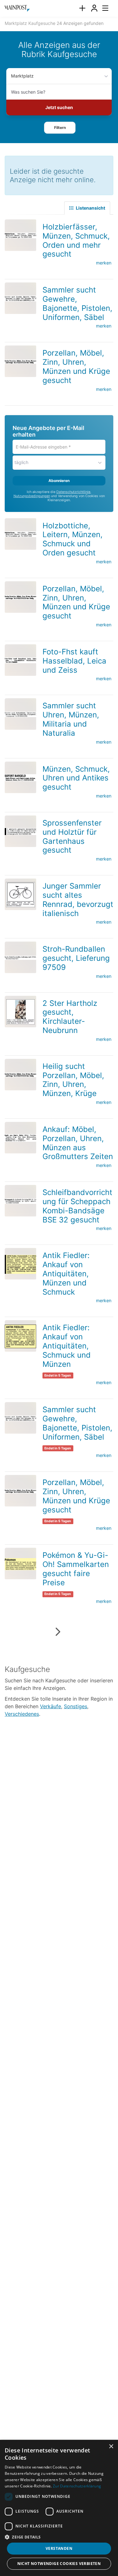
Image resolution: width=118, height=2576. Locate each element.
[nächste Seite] (57, 1632)
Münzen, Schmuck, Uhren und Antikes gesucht (76, 778)
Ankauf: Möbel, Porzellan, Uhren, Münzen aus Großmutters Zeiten (78, 1143)
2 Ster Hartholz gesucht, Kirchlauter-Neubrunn (70, 1017)
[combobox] (59, 92)
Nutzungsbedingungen (32, 496)
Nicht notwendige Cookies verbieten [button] (59, 2564)
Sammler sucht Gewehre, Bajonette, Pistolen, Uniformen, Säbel (77, 303)
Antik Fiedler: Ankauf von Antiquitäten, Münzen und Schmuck (66, 1273)
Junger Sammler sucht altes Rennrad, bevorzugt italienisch (78, 899)
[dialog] (59, 2508)
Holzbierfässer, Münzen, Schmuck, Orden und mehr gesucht (76, 240)
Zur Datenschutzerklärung (77, 2486)
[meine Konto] (94, 8)
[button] (60, 128)
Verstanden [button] (59, 2548)
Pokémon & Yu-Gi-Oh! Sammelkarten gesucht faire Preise (76, 1569)
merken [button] (104, 263)
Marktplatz (22, 76)
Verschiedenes (22, 1714)
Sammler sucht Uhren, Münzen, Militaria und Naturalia (71, 719)
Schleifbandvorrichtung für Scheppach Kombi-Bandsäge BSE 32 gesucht (77, 1206)
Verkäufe (51, 1706)
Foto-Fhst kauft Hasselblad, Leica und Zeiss (74, 661)
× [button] (111, 2447)
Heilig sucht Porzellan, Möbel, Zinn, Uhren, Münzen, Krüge (73, 1080)
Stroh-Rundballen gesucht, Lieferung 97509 (76, 958)
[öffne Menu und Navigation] (102, 8)
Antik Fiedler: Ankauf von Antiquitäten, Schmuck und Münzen (67, 1346)
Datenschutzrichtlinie (73, 492)
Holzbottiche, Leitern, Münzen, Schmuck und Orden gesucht (73, 539)
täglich (21, 462)
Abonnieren (59, 481)
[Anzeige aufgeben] (82, 8)
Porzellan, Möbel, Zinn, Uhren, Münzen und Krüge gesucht (76, 366)
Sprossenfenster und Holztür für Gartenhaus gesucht (72, 836)
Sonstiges (76, 1706)
